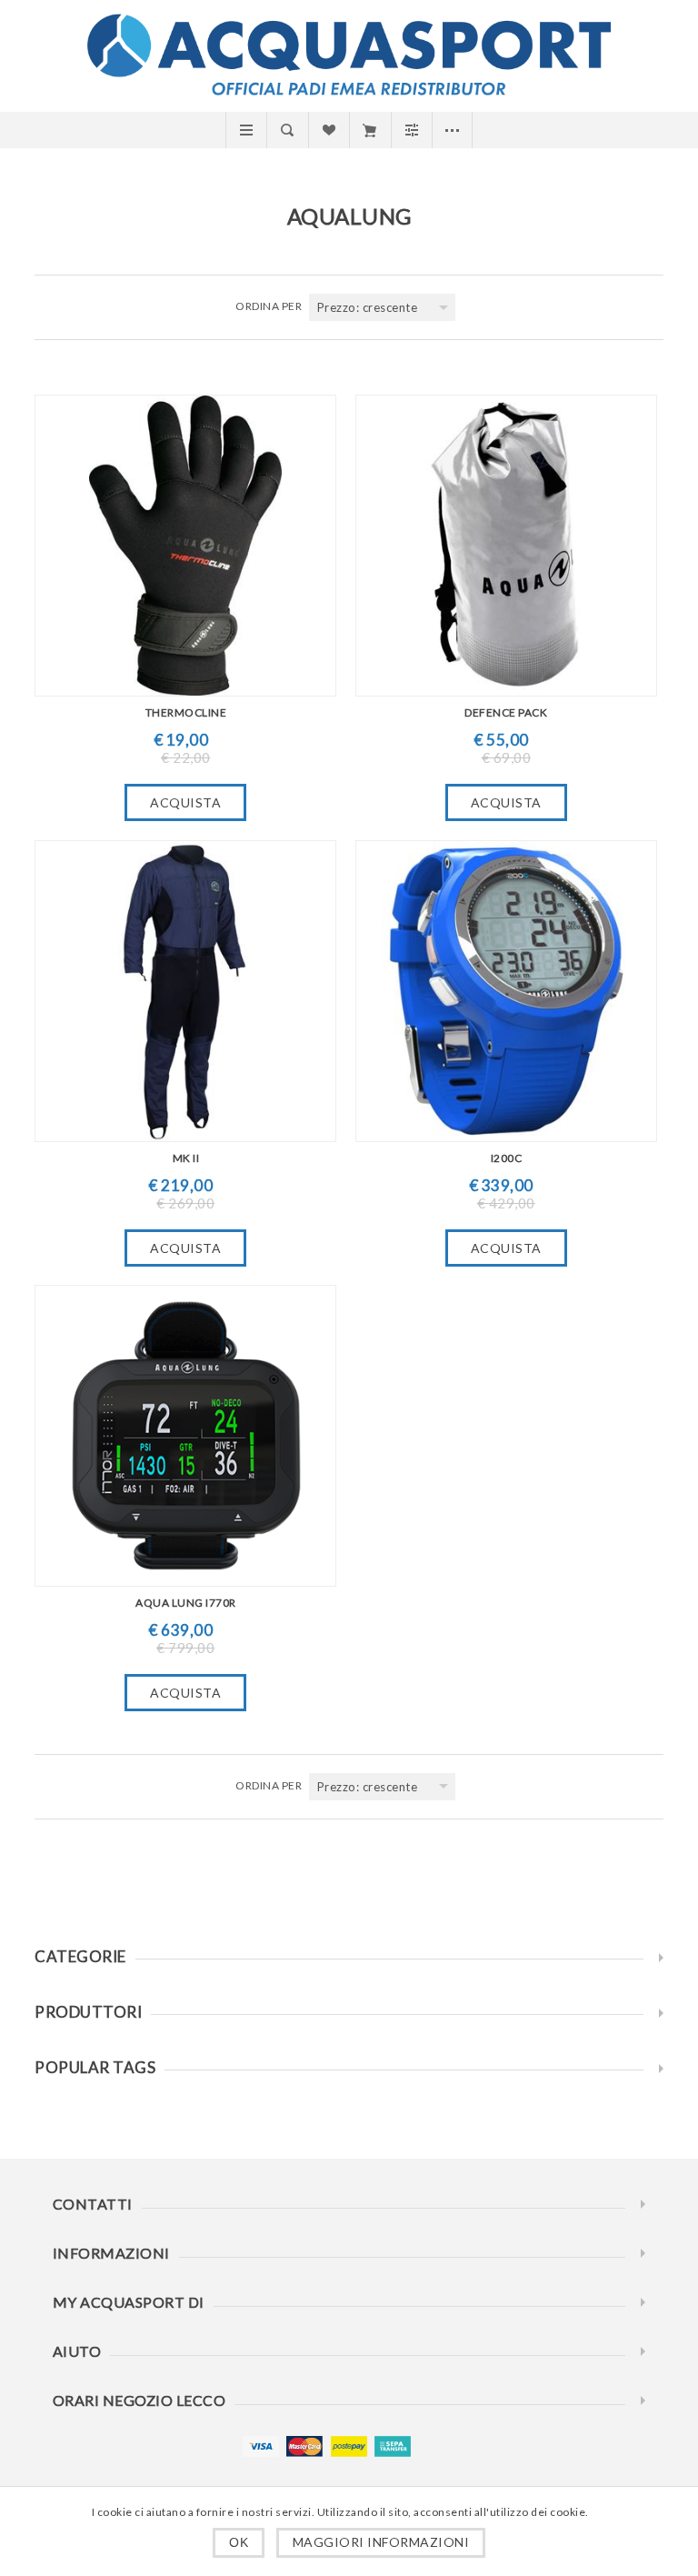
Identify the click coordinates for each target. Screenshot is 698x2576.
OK (239, 2542)
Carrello (369, 130)
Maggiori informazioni (381, 2542)
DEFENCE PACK (506, 712)
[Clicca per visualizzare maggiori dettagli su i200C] (506, 991)
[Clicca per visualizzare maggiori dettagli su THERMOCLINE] (185, 546)
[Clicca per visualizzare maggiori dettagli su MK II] (185, 991)
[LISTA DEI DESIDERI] (329, 130)
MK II (186, 1158)
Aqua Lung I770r (186, 1603)
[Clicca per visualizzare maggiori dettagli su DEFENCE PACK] (506, 546)
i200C (507, 1158)
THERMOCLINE (186, 712)
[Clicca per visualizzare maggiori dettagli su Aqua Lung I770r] (185, 1436)
